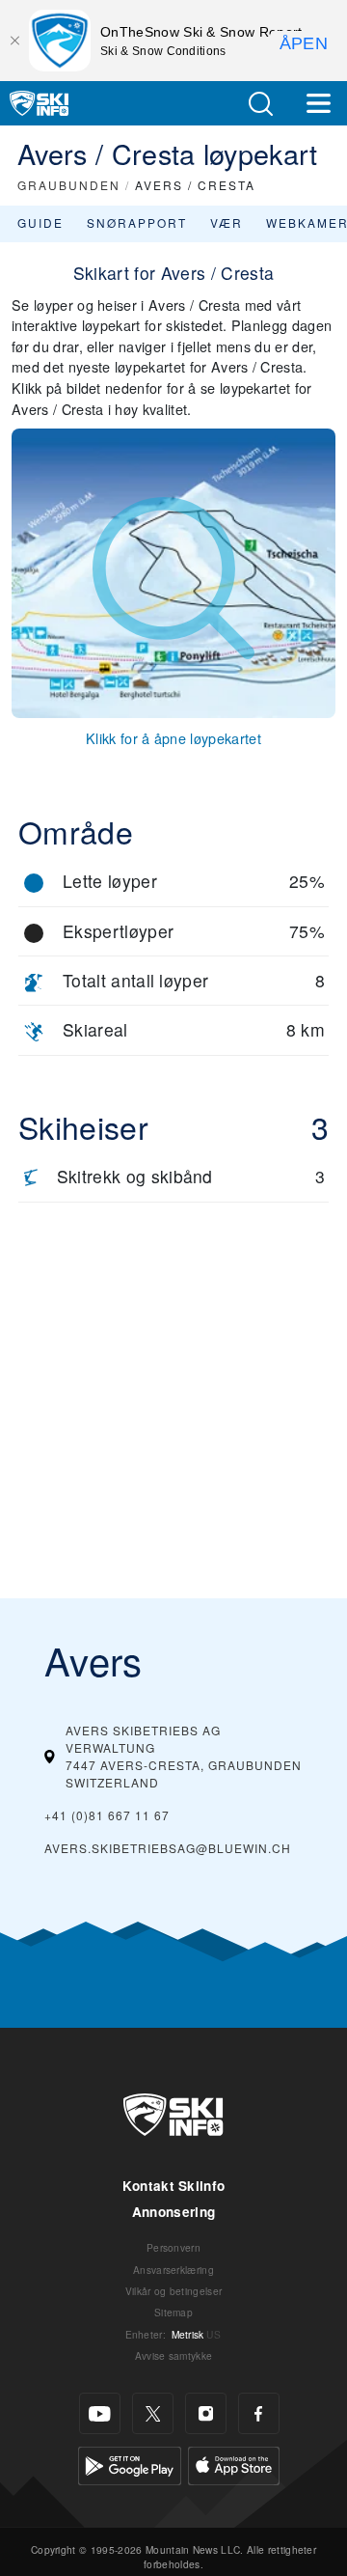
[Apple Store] (234, 2464)
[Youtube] (100, 2413)
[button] (260, 104)
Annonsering (174, 2212)
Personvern (173, 2247)
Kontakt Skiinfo (174, 2186)
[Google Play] (130, 2464)
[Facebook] (259, 2413)
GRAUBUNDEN (69, 185)
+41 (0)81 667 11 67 (107, 1815)
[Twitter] (153, 2413)
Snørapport (137, 222)
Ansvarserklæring (173, 2270)
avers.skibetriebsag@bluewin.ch (168, 1848)
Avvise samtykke (174, 2355)
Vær (227, 222)
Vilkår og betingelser (174, 2291)
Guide (40, 222)
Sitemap (173, 2312)
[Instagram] (206, 2413)
